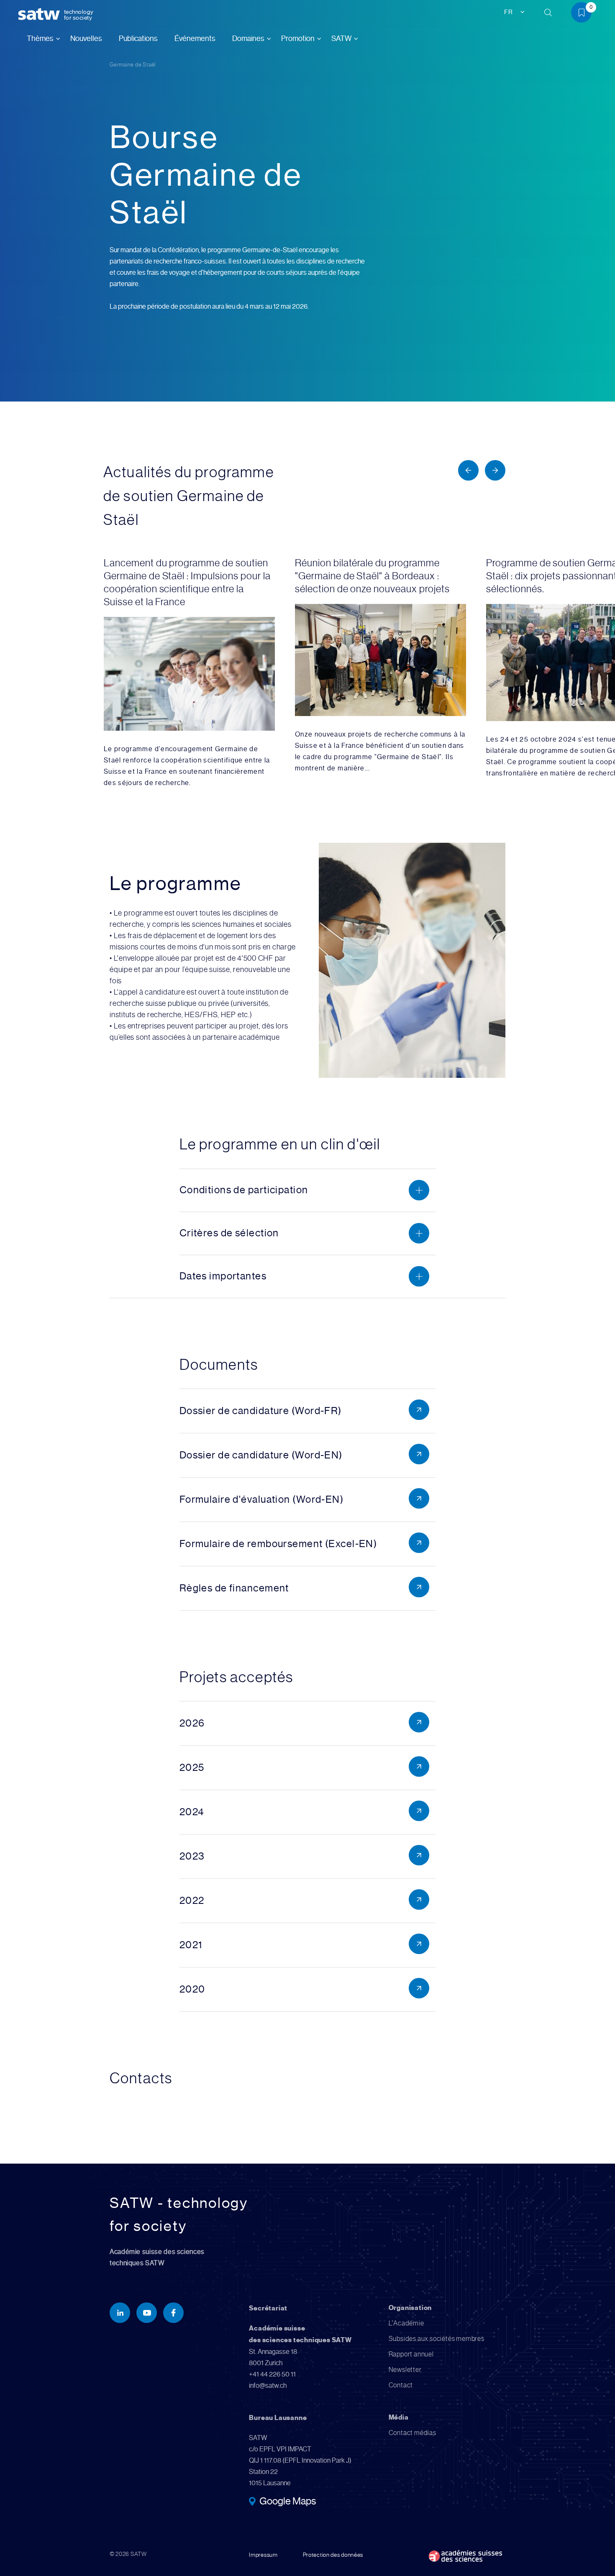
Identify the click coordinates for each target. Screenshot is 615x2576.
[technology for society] (41, 14)
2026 (192, 1723)
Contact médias (413, 2433)
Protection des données (333, 2555)
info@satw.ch (268, 2385)
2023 (192, 1856)
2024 (192, 1812)
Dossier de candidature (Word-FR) (261, 1411)
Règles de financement (234, 1588)
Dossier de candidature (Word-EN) (261, 1455)
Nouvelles (86, 38)
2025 (192, 1768)
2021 (191, 1945)
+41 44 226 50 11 (272, 2374)
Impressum (263, 2555)
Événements (195, 38)
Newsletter (405, 2370)
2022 (192, 1901)
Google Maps (288, 2502)
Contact (401, 2385)
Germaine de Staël (133, 65)
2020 (192, 1989)
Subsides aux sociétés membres (437, 2339)
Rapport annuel (411, 2354)
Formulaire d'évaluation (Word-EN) (262, 1499)
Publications (138, 38)
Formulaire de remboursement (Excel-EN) (278, 1544)
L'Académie (406, 2323)
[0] (584, 14)
